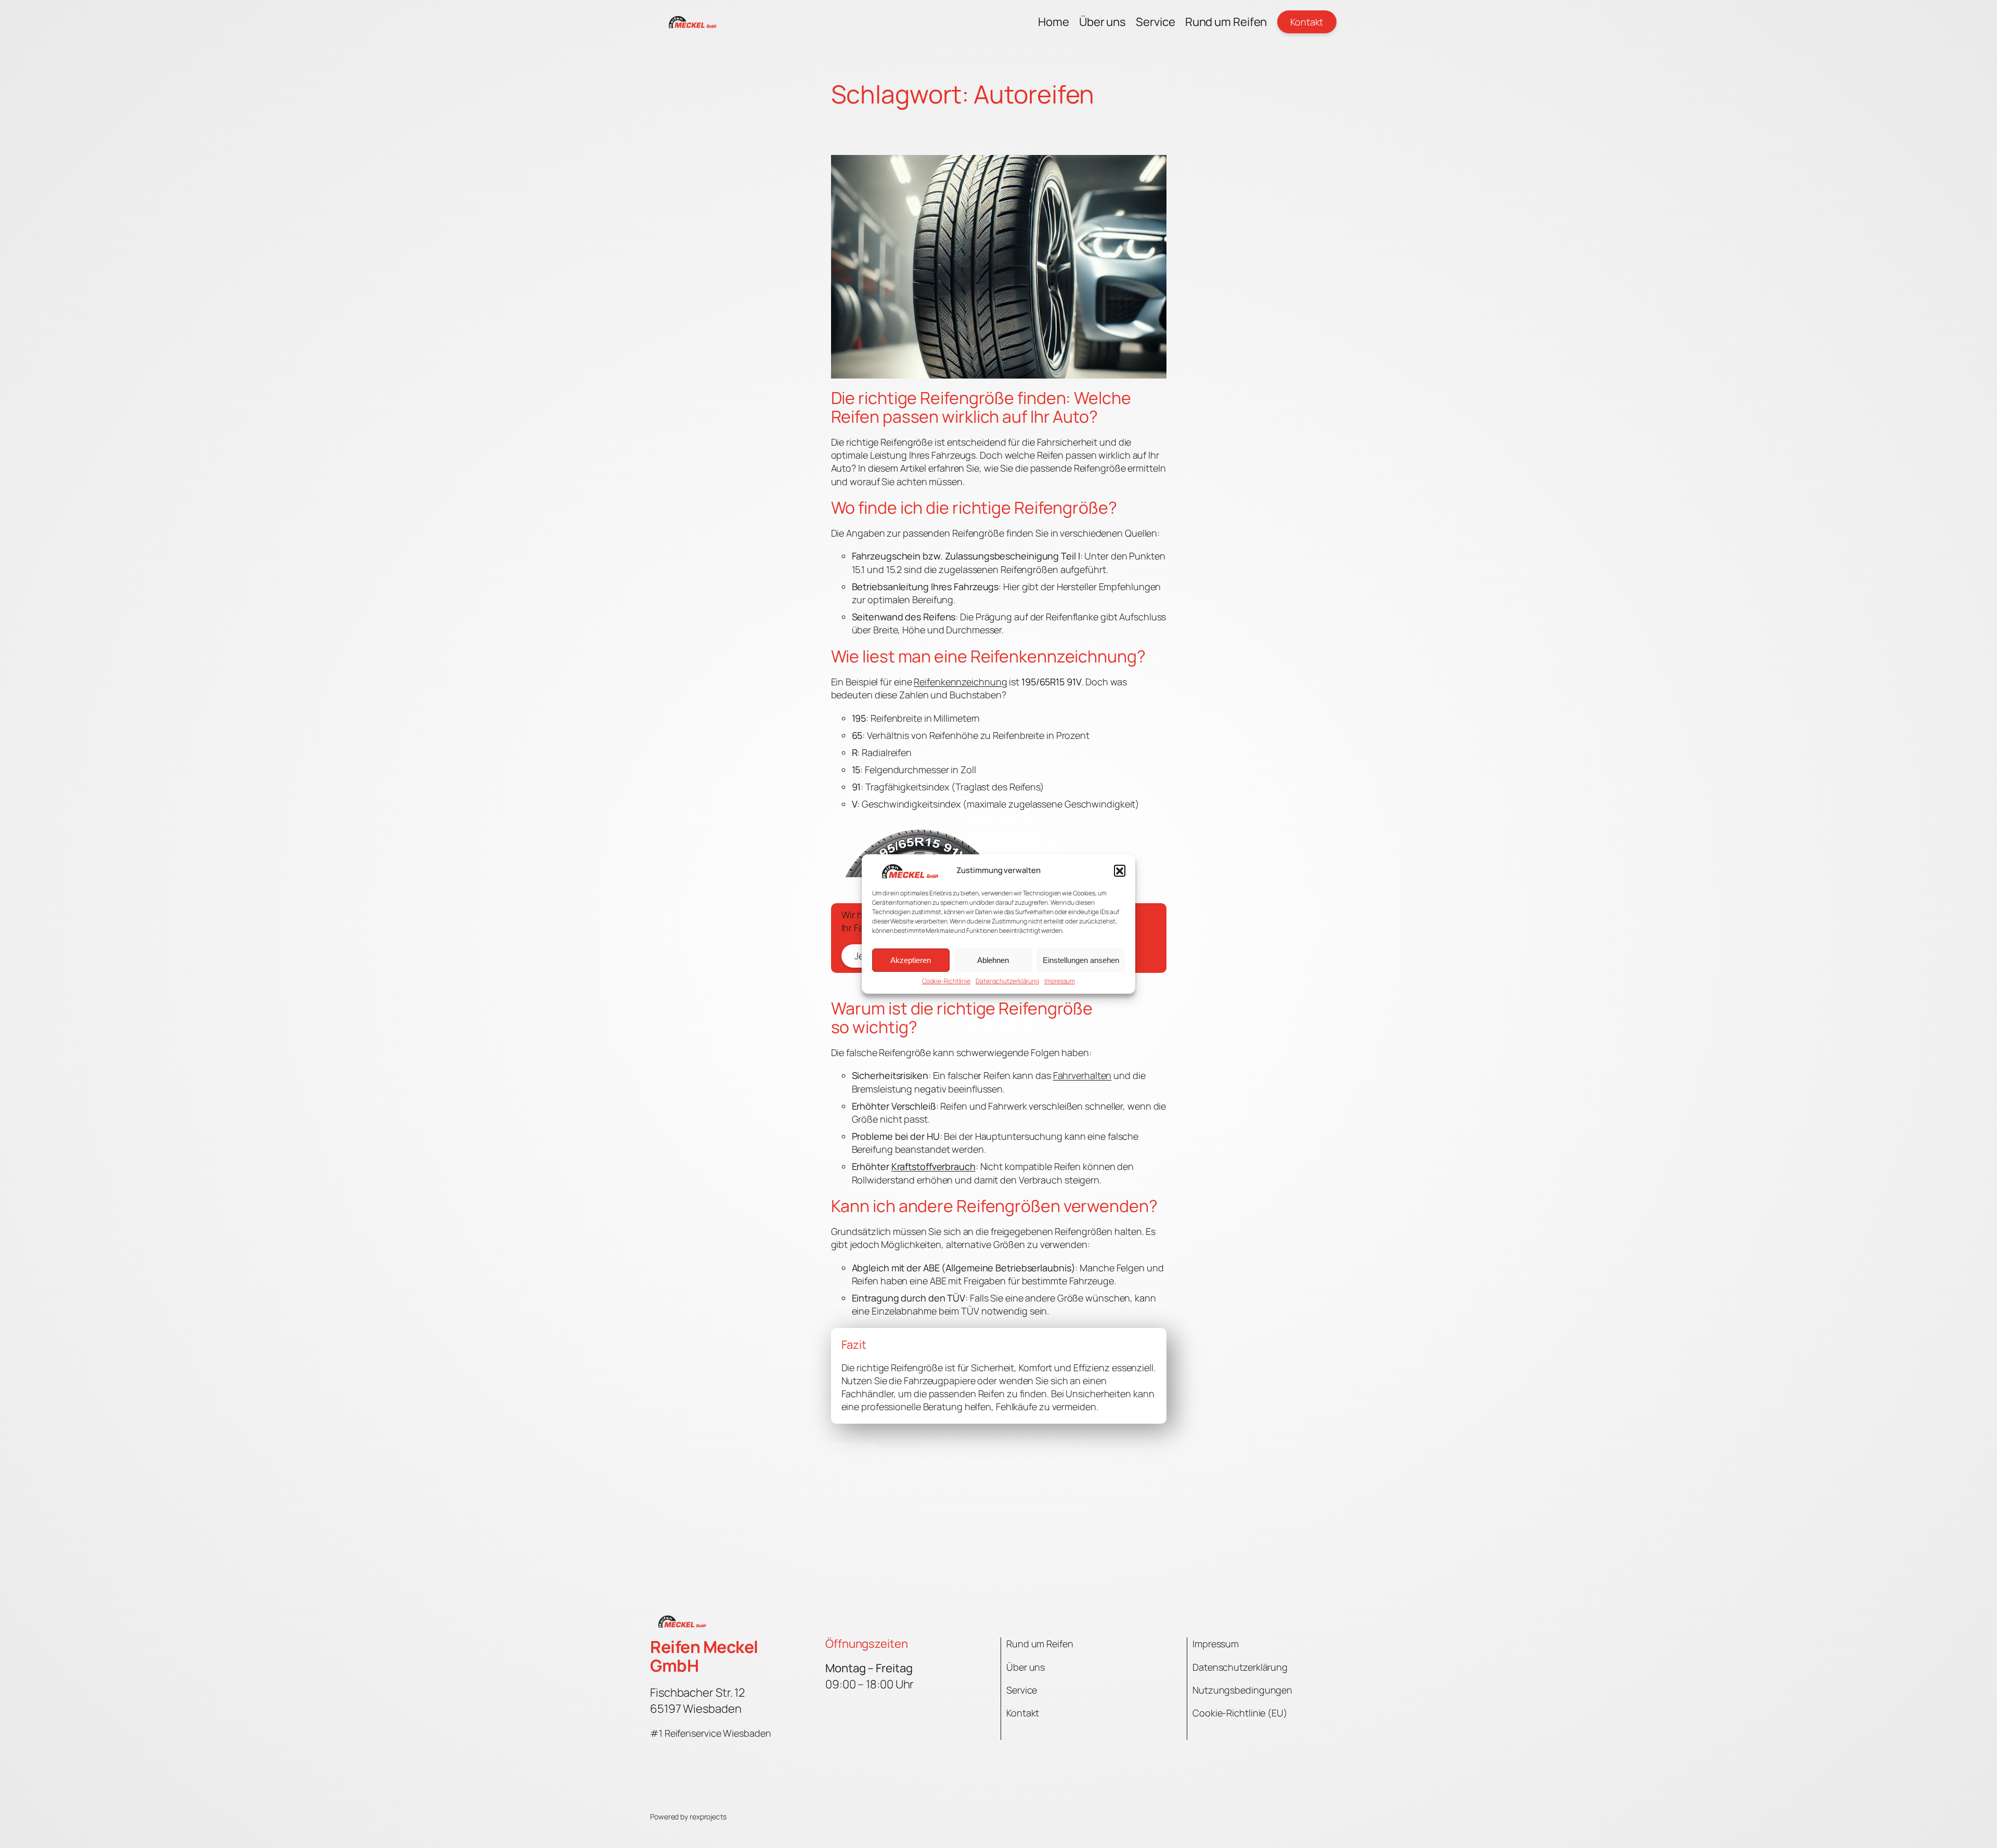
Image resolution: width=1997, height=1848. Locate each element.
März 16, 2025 (854, 1444)
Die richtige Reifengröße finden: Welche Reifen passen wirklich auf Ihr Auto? (981, 407)
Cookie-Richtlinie (946, 981)
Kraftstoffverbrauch (933, 1166)
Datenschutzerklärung (1007, 981)
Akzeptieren (911, 960)
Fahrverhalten (1082, 1075)
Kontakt (1307, 22)
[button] (1120, 870)
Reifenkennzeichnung (960, 682)
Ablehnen (993, 960)
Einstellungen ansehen (1081, 960)
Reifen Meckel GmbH (704, 1656)
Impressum (1060, 981)
